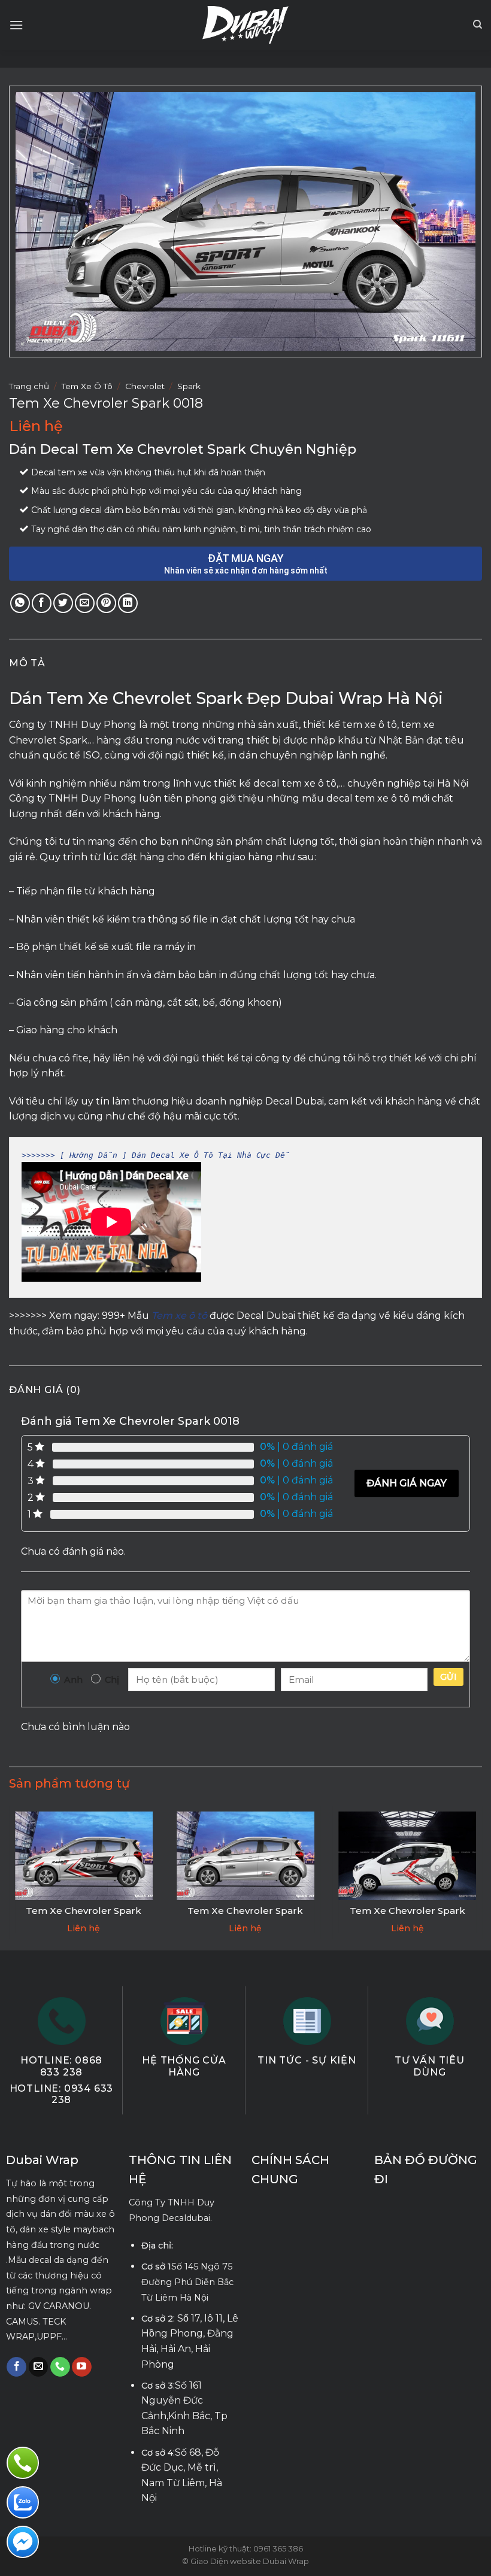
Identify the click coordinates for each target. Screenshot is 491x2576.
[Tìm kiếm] (478, 25)
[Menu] (16, 25)
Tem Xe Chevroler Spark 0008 (84, 1917)
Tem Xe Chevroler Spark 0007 (245, 1917)
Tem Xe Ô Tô (87, 386)
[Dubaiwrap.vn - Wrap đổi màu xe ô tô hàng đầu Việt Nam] (246, 25)
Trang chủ (29, 386)
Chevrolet (145, 386)
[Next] (481, 1877)
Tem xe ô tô (179, 1316)
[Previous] (10, 1877)
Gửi (448, 1677)
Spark (189, 386)
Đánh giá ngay (407, 1483)
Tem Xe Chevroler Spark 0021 (407, 1917)
